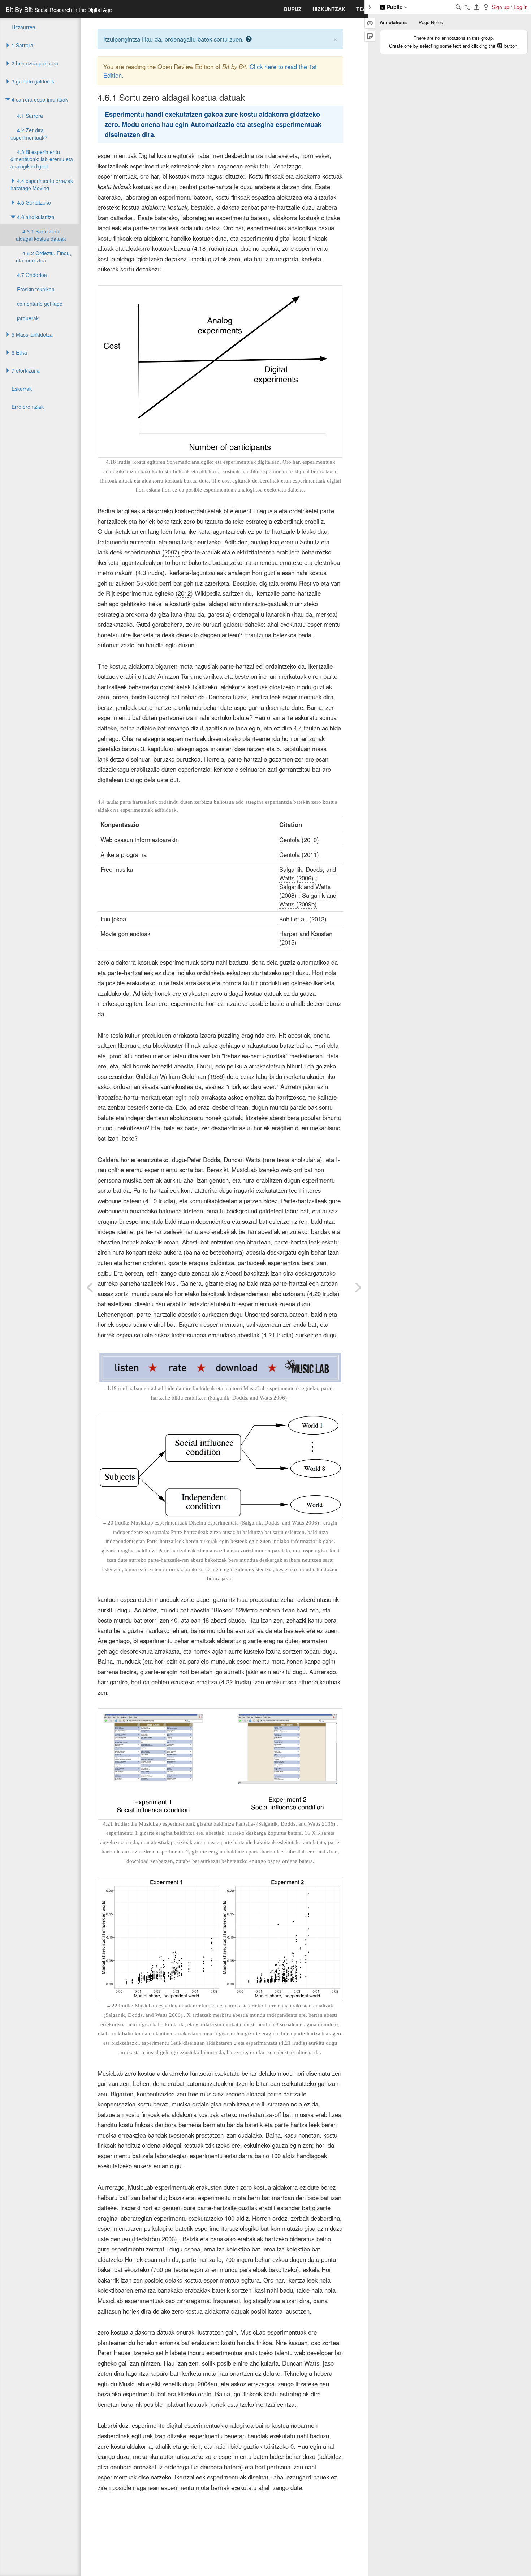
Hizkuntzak (329, 9)
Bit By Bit (59, 9)
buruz (293, 9)
